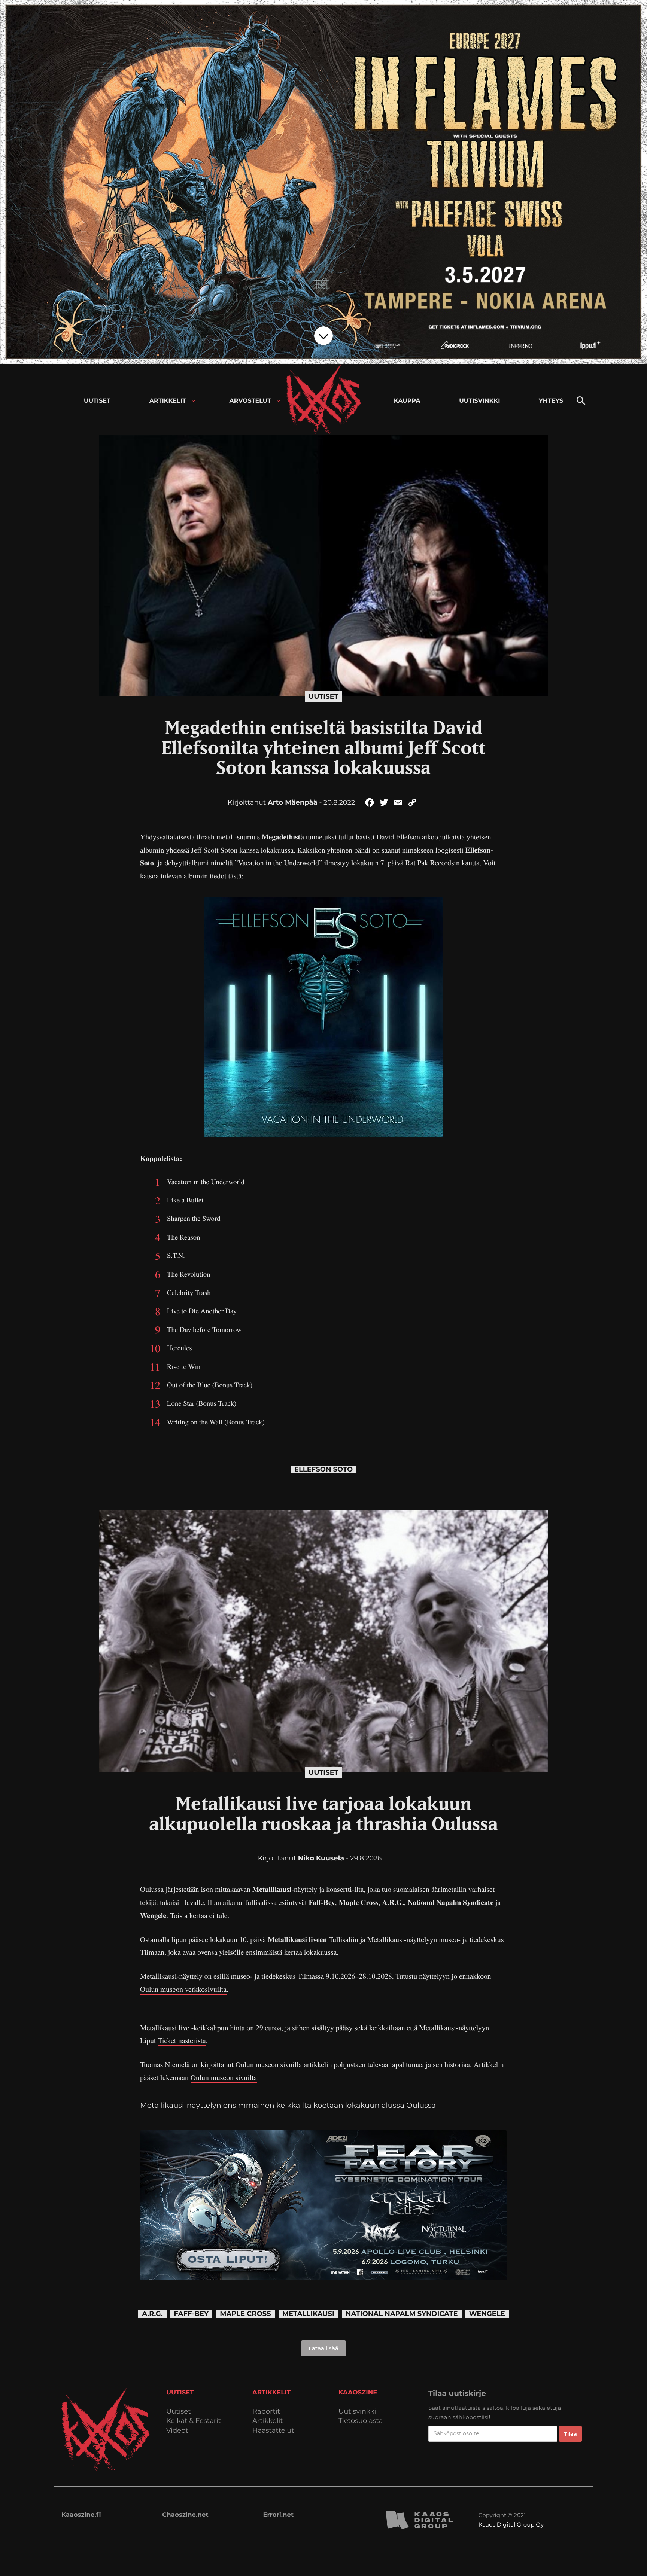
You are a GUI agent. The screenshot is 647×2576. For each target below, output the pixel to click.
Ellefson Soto (323, 1470)
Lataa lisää (323, 2348)
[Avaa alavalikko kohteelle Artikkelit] (193, 401)
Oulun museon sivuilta (224, 2077)
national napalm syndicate (402, 2314)
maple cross (245, 2314)
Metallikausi (308, 2314)
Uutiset (323, 696)
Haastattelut (273, 2431)
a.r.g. (152, 2314)
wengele (487, 2314)
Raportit (266, 2412)
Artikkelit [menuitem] (168, 401)
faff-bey (192, 2314)
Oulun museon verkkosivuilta (183, 1989)
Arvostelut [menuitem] (250, 401)
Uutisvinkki (357, 2412)
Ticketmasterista (182, 2040)
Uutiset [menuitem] (97, 401)
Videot (177, 2431)
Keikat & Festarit (194, 2421)
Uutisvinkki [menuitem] (479, 401)
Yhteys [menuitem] (551, 401)
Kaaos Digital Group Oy (511, 2525)
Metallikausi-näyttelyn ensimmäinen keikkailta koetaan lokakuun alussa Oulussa (288, 2105)
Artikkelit (268, 2421)
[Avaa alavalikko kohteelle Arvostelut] (278, 401)
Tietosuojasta (361, 2421)
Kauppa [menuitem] (407, 401)
